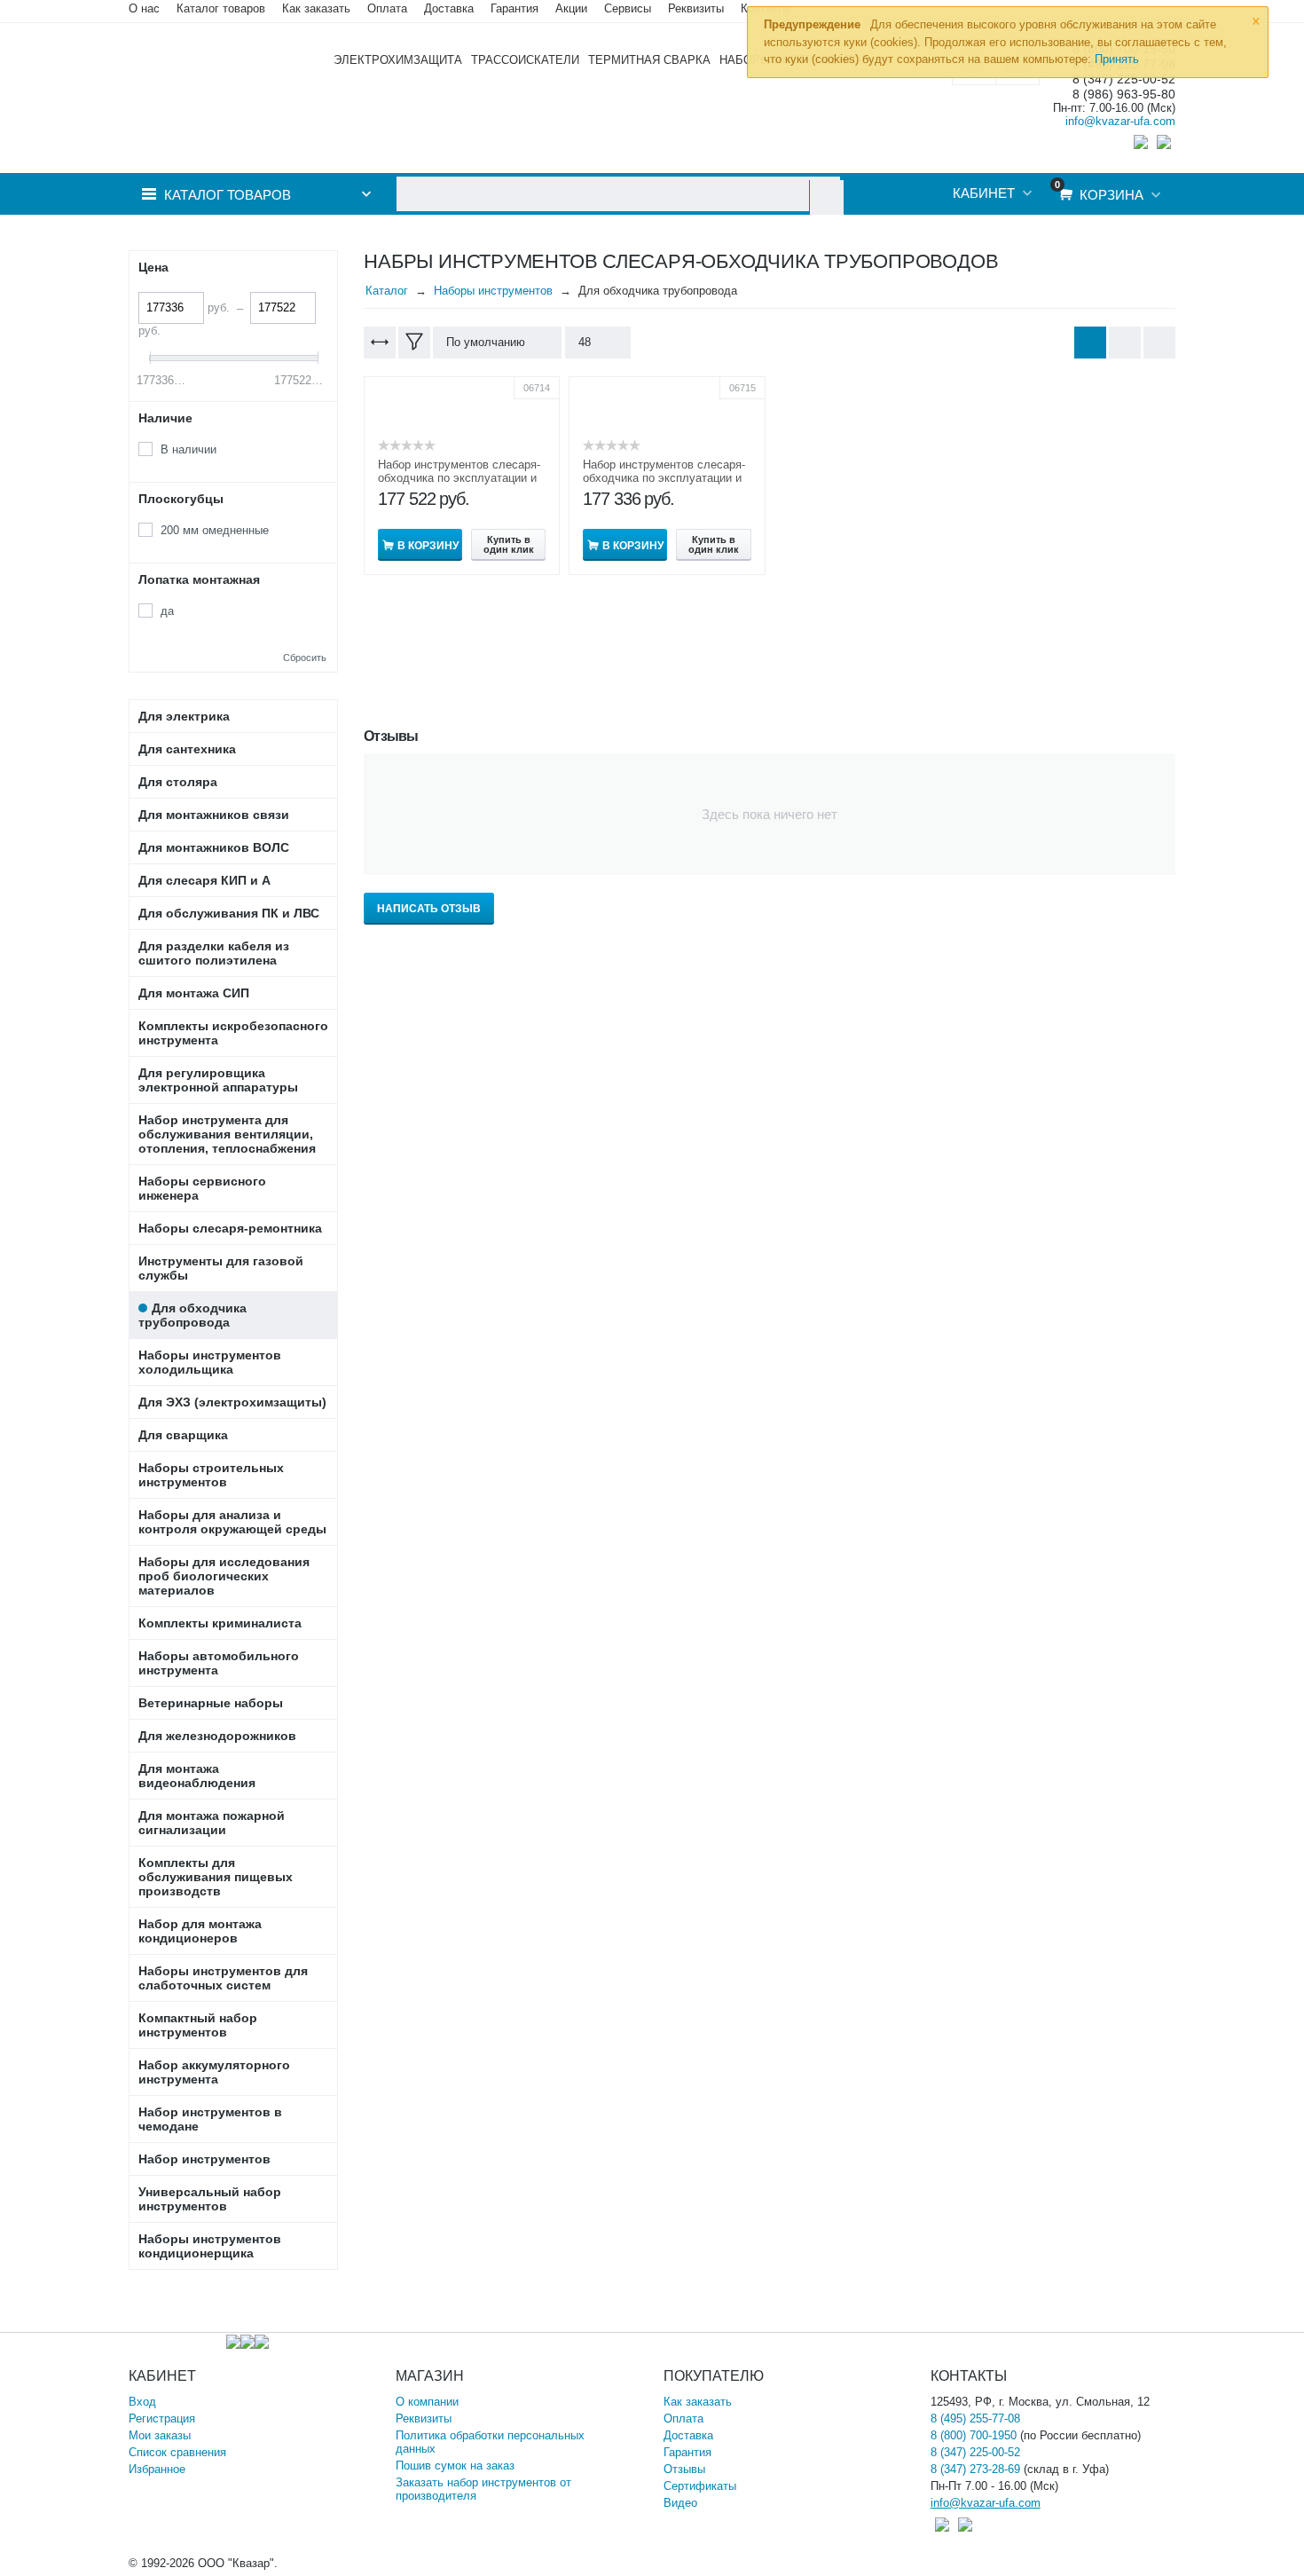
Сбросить (305, 658)
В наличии (189, 449)
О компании (427, 2402)
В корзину (428, 546)
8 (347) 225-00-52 (975, 2452)
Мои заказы (160, 2435)
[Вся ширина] (380, 343)
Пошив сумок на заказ (455, 2466)
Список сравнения (177, 2452)
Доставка (688, 2435)
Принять (1117, 59)
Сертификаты (700, 2486)
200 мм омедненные (215, 530)
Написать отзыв (429, 909)
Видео (680, 2503)
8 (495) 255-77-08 (975, 2418)
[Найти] (826, 197)
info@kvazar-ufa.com (1120, 121)
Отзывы (684, 2469)
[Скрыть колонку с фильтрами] (414, 343)
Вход (142, 2402)
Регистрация (162, 2418)
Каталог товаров (221, 8)
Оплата (387, 8)
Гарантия (687, 2452)
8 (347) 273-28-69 (975, 2469)
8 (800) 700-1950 (974, 2435)
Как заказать (316, 8)
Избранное (157, 2469)
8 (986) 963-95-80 (1124, 95)
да (167, 611)
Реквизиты (696, 8)
